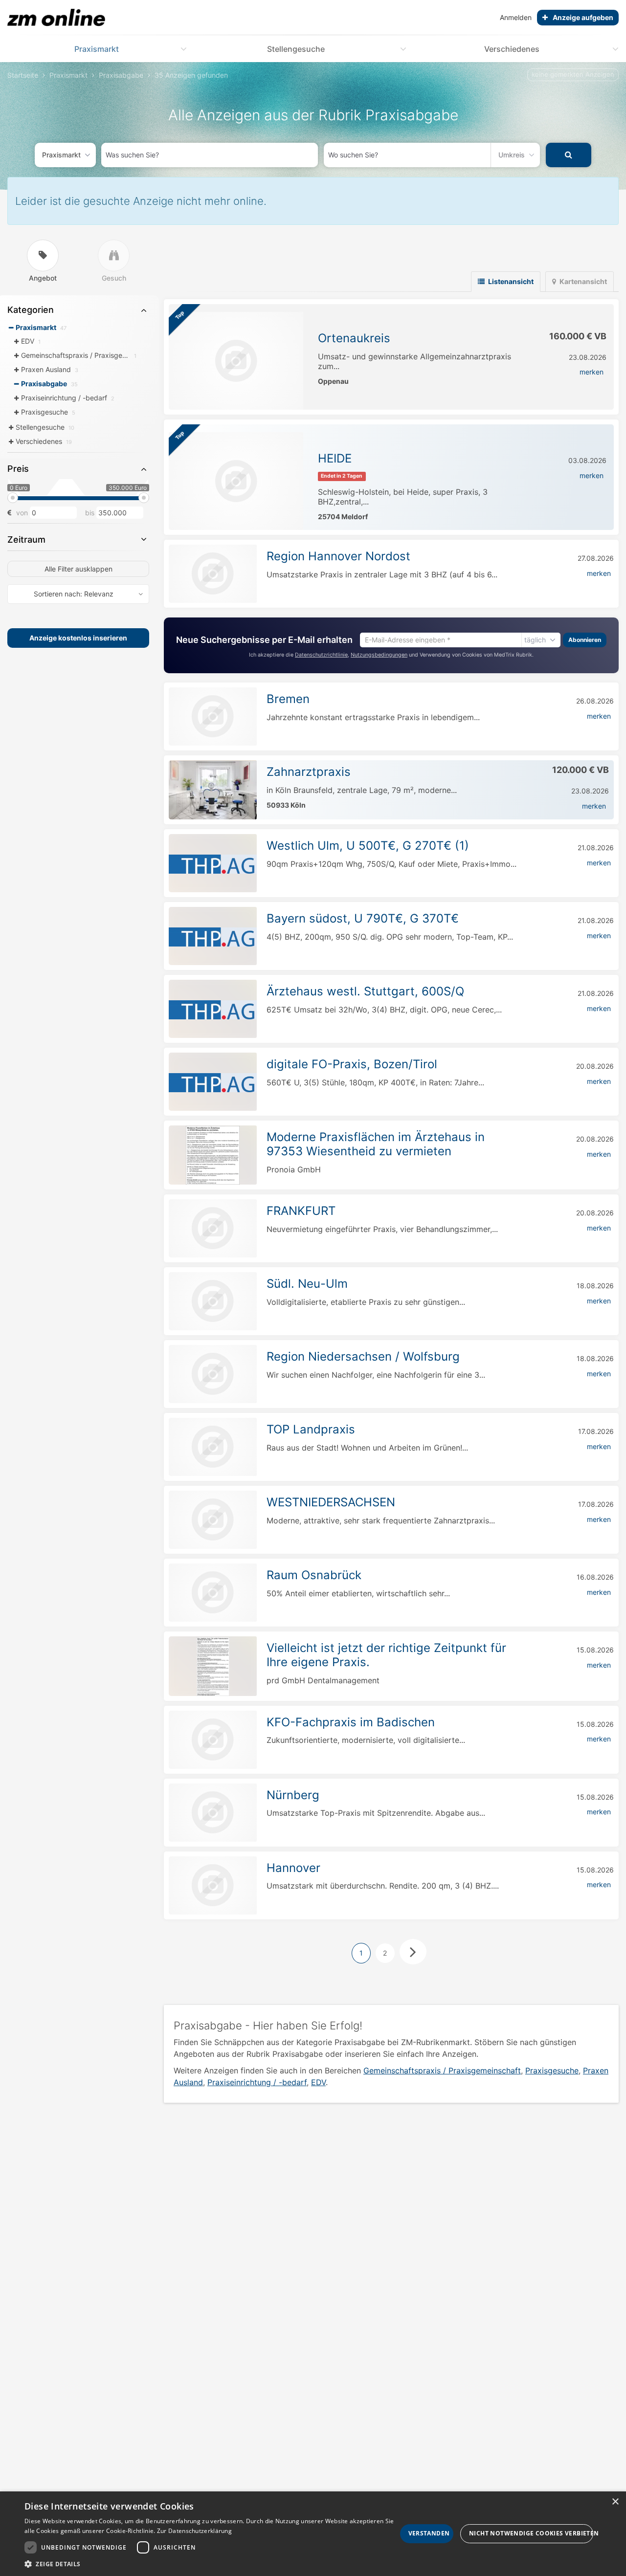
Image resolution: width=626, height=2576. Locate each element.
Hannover (293, 1868)
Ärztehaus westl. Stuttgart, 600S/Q (365, 991)
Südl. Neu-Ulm (307, 1284)
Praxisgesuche (552, 2070)
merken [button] (592, 372)
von (22, 513)
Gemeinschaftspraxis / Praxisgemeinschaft (442, 2070)
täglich (535, 639)
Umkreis (512, 155)
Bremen (288, 699)
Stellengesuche (296, 49)
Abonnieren (585, 639)
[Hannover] (213, 1885)
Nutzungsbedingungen (379, 654)
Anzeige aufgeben (583, 17)
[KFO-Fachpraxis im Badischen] (213, 1740)
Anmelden (516, 17)
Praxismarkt (97, 49)
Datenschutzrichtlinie (321, 654)
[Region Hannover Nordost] (213, 574)
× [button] (615, 2502)
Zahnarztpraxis (309, 772)
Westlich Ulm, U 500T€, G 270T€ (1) (368, 846)
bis (90, 513)
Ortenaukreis (354, 338)
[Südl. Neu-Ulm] (213, 1301)
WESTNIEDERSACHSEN (331, 1502)
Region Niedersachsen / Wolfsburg (363, 1356)
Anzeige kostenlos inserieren (78, 638)
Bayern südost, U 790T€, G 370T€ (363, 918)
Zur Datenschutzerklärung (194, 2531)
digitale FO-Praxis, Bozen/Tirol (352, 1064)
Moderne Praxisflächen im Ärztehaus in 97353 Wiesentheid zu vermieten (376, 1144)
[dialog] (313, 2534)
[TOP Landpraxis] (213, 1447)
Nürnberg (293, 1795)
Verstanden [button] (429, 2533)
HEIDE (335, 458)
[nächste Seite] (413, 1952)
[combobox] (210, 155)
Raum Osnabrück (314, 1575)
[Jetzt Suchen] (569, 155)
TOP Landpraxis (311, 1429)
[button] (211, 2564)
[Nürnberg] (213, 1813)
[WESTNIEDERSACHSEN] (213, 1520)
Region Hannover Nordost (338, 556)
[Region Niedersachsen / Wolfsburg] (213, 1374)
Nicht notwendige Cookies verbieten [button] (531, 2533)
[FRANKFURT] (213, 1228)
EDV (318, 2082)
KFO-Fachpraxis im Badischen (351, 1722)
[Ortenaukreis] (236, 361)
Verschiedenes (512, 49)
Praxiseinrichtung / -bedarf (257, 2082)
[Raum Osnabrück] (213, 1593)
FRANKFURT (301, 1211)
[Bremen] (213, 716)
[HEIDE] (236, 481)
